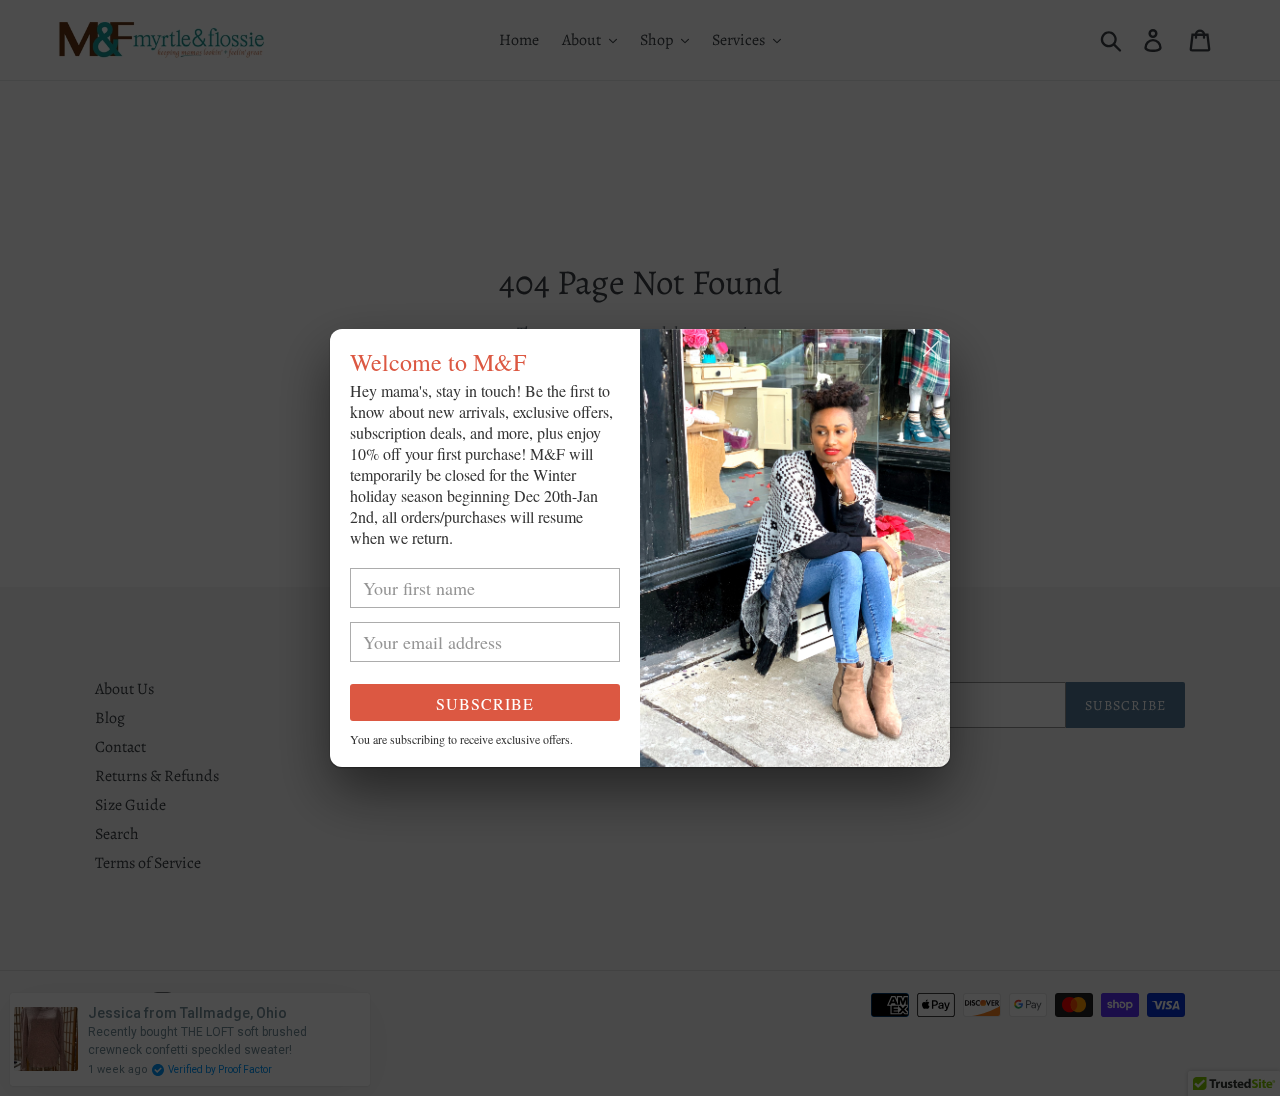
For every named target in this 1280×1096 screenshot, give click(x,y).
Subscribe (485, 703)
